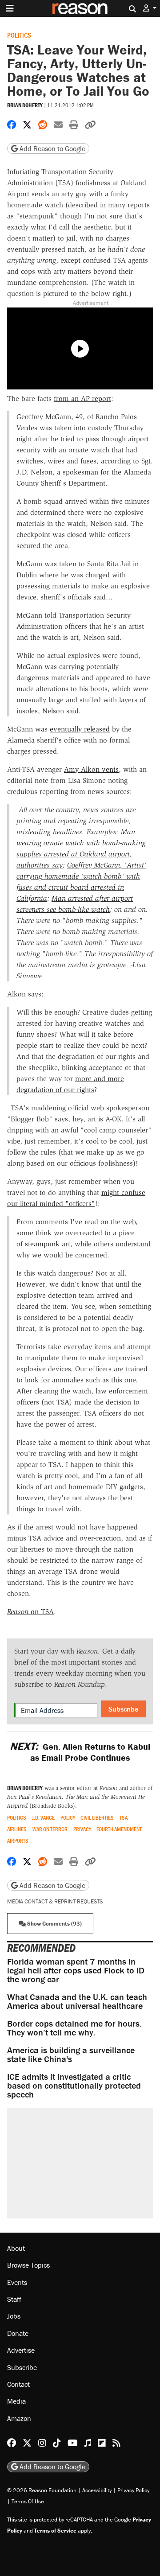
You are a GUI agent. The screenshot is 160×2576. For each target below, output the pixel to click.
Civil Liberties (97, 1818)
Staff (14, 2299)
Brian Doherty (25, 105)
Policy (68, 1818)
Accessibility (97, 2490)
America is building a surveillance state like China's (71, 2054)
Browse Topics (28, 2265)
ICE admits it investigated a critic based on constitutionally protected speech (74, 2085)
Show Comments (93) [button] (54, 1924)
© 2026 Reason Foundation (42, 2490)
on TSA (30, 1612)
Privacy (82, 1829)
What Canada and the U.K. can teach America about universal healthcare (77, 2001)
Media (16, 2401)
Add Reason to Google (52, 148)
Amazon (19, 2418)
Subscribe (123, 1709)
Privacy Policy (133, 2490)
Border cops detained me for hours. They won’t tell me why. (74, 2028)
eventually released (80, 729)
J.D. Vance (43, 1818)
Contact (18, 2384)
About (16, 2248)
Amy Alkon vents (91, 769)
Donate (18, 2333)
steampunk (42, 1244)
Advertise (21, 2350)
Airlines (17, 1829)
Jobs (14, 2316)
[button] (150, 8)
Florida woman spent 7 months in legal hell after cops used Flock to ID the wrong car (76, 1970)
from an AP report (82, 399)
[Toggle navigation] (10, 8)
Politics (19, 35)
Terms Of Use (28, 2501)
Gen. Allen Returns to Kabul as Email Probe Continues (80, 1752)
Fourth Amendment (119, 1829)
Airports (18, 1841)
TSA (124, 1818)
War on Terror (50, 1829)
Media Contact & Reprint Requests (55, 1901)
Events (17, 2282)
